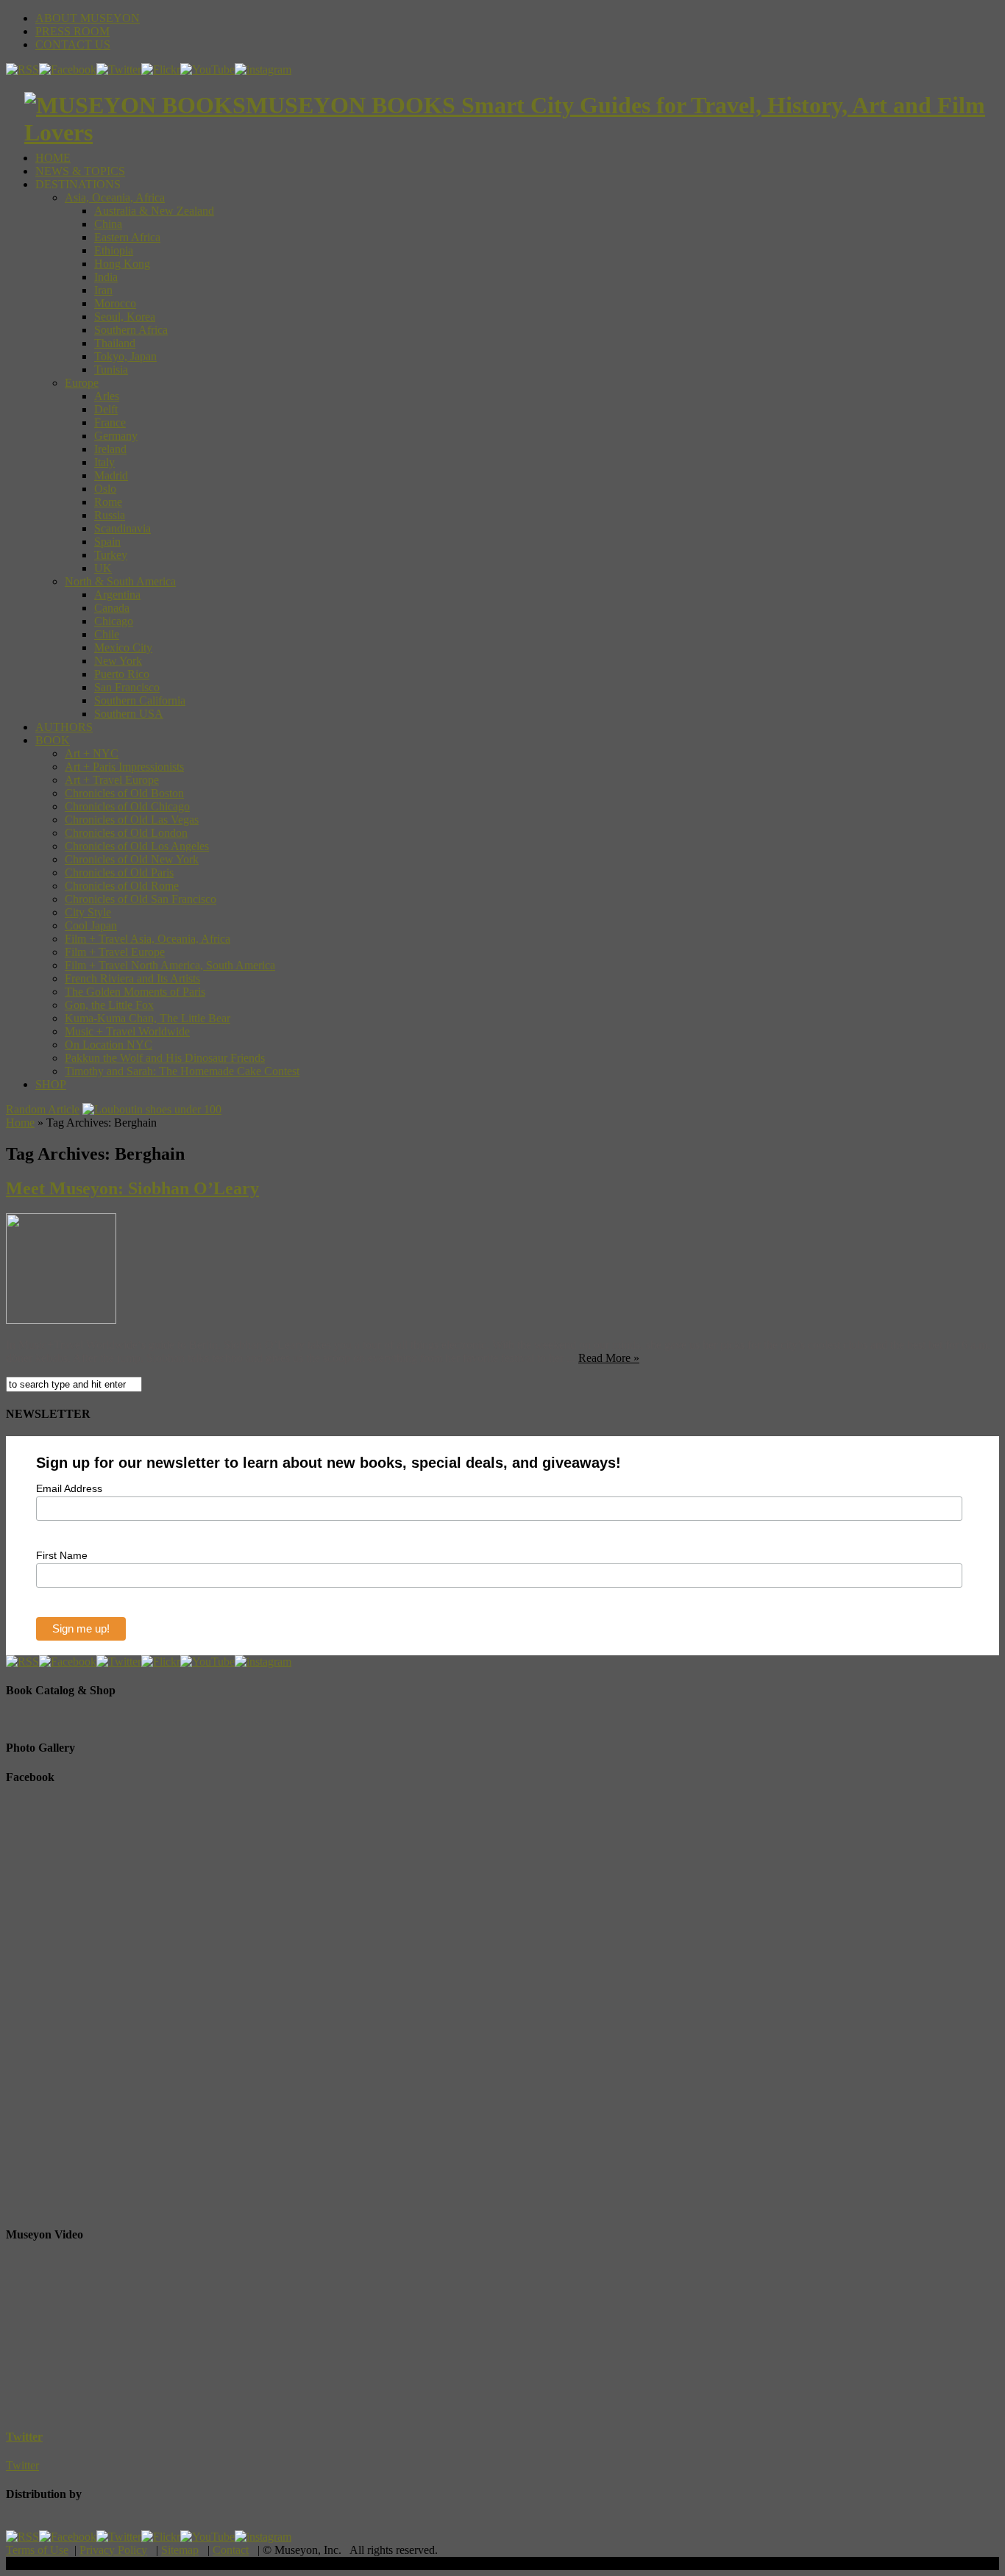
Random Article (43, 1109)
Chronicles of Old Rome (122, 886)
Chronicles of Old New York (132, 859)
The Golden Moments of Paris (135, 992)
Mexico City (123, 647)
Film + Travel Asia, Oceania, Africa (148, 939)
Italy (104, 462)
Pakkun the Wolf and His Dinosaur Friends (165, 1058)
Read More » (609, 1358)
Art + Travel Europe (112, 780)
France (110, 422)
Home (20, 1123)
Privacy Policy (113, 2550)
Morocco (115, 303)
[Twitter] (119, 69)
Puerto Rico (122, 674)
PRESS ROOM (72, 31)
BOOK (53, 740)
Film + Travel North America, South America (170, 965)
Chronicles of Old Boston (124, 793)
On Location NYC (109, 1045)
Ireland (110, 449)
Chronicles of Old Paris (119, 873)
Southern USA (129, 714)
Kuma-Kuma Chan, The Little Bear (148, 1018)
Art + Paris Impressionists (124, 767)
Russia (110, 515)
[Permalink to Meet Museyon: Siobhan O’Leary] (61, 1320)
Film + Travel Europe (115, 952)
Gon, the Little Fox (109, 1005)
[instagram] (263, 69)
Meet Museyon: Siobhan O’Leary (132, 1188)
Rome (108, 502)
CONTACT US (73, 44)
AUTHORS (64, 727)
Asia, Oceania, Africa (115, 197)
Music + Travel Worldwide (127, 1031)
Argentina (117, 595)
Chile (107, 634)
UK (103, 568)
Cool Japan (91, 925)
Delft (106, 409)
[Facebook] (68, 69)
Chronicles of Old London (126, 833)
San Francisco (127, 687)
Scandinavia (122, 528)
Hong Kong (122, 264)
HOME (53, 158)
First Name (62, 1555)
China (108, 224)
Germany (116, 436)
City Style (88, 912)
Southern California (140, 700)
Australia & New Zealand (154, 211)
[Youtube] (207, 69)
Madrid (111, 475)
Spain (107, 542)
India (106, 277)
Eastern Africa (127, 237)
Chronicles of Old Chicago (127, 806)
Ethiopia (114, 250)
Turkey (111, 555)
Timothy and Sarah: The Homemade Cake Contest (182, 1071)
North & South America (120, 581)
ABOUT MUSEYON (88, 18)
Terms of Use (37, 2550)
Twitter (24, 2437)
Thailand (115, 343)
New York (118, 661)
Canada (112, 608)
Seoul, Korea (125, 317)
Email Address (69, 1488)
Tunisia (111, 370)
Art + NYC (92, 753)
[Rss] (22, 69)
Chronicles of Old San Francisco (141, 899)
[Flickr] (161, 69)
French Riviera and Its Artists (132, 978)
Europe (82, 383)
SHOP (51, 1084)
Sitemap (180, 2550)
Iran (103, 290)
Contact (231, 2550)
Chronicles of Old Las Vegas (132, 820)
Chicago (114, 621)
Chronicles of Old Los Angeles (137, 846)
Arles (107, 396)
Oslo (105, 489)
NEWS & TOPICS (80, 171)
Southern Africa (131, 330)
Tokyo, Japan (125, 356)
